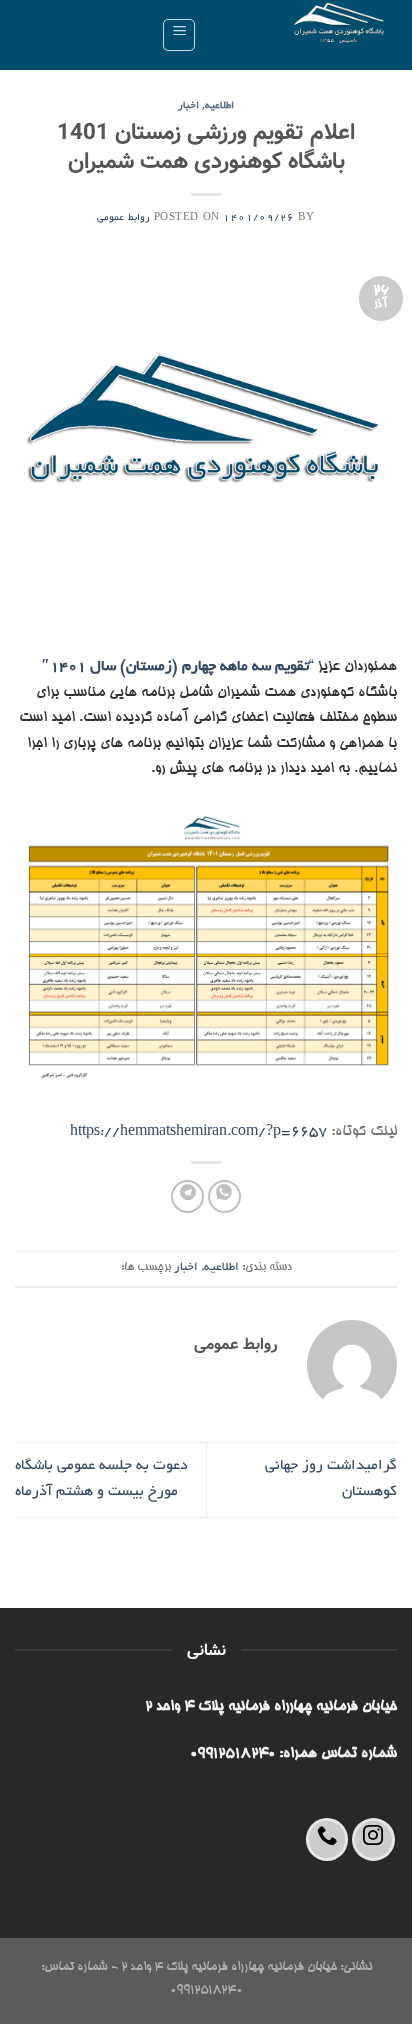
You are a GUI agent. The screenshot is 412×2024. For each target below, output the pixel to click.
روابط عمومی (123, 218)
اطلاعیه (219, 106)
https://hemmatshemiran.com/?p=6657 (198, 1132)
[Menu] (179, 35)
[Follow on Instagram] (373, 1839)
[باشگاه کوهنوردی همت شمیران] (304, 35)
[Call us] (327, 1839)
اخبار (188, 106)
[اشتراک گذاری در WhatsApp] (224, 1196)
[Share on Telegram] (187, 1196)
